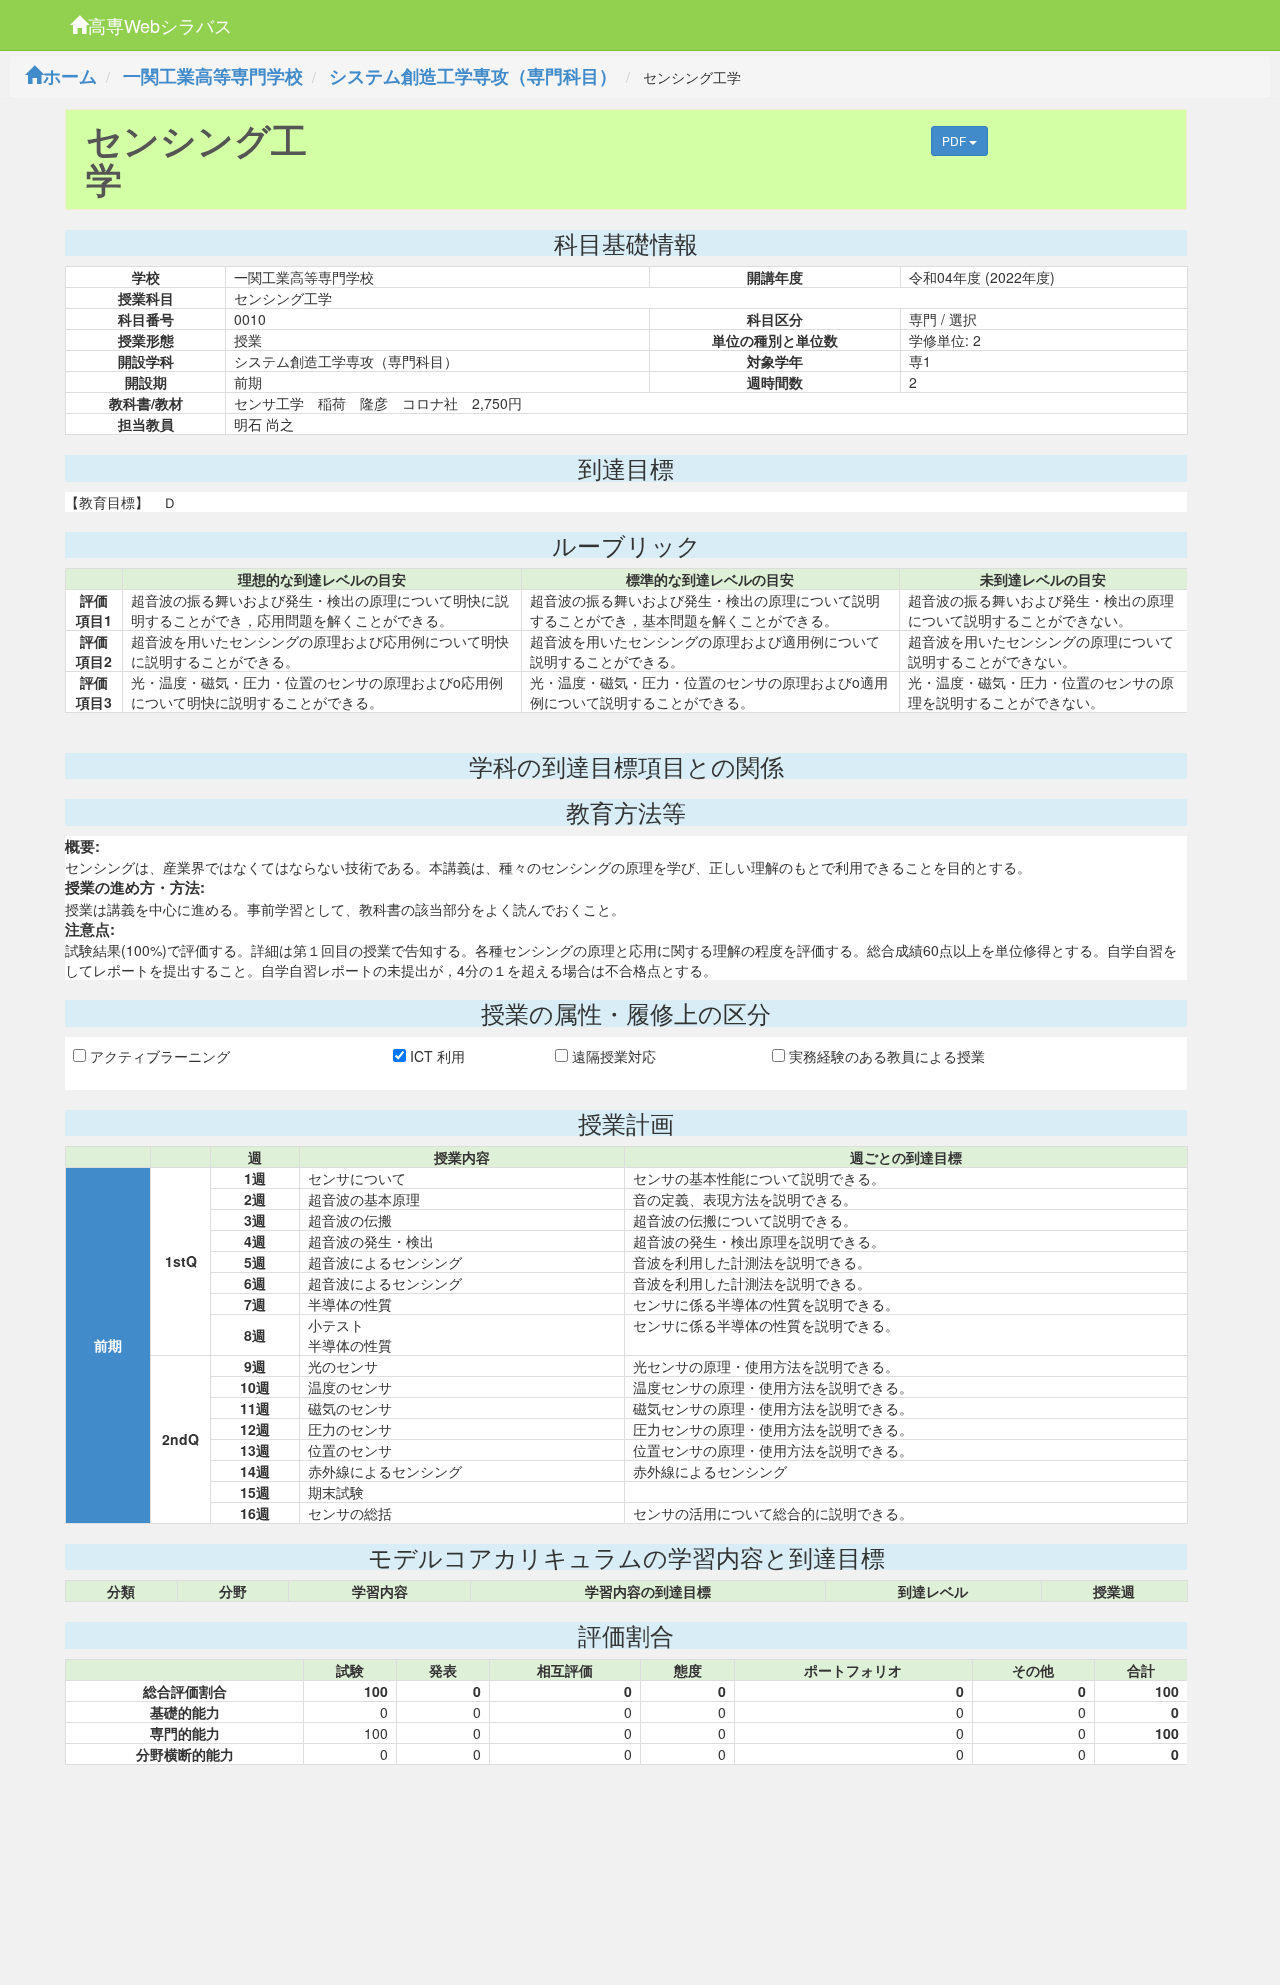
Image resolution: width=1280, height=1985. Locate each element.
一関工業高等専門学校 (213, 76)
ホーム (70, 76)
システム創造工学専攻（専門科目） (473, 76)
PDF (955, 140)
